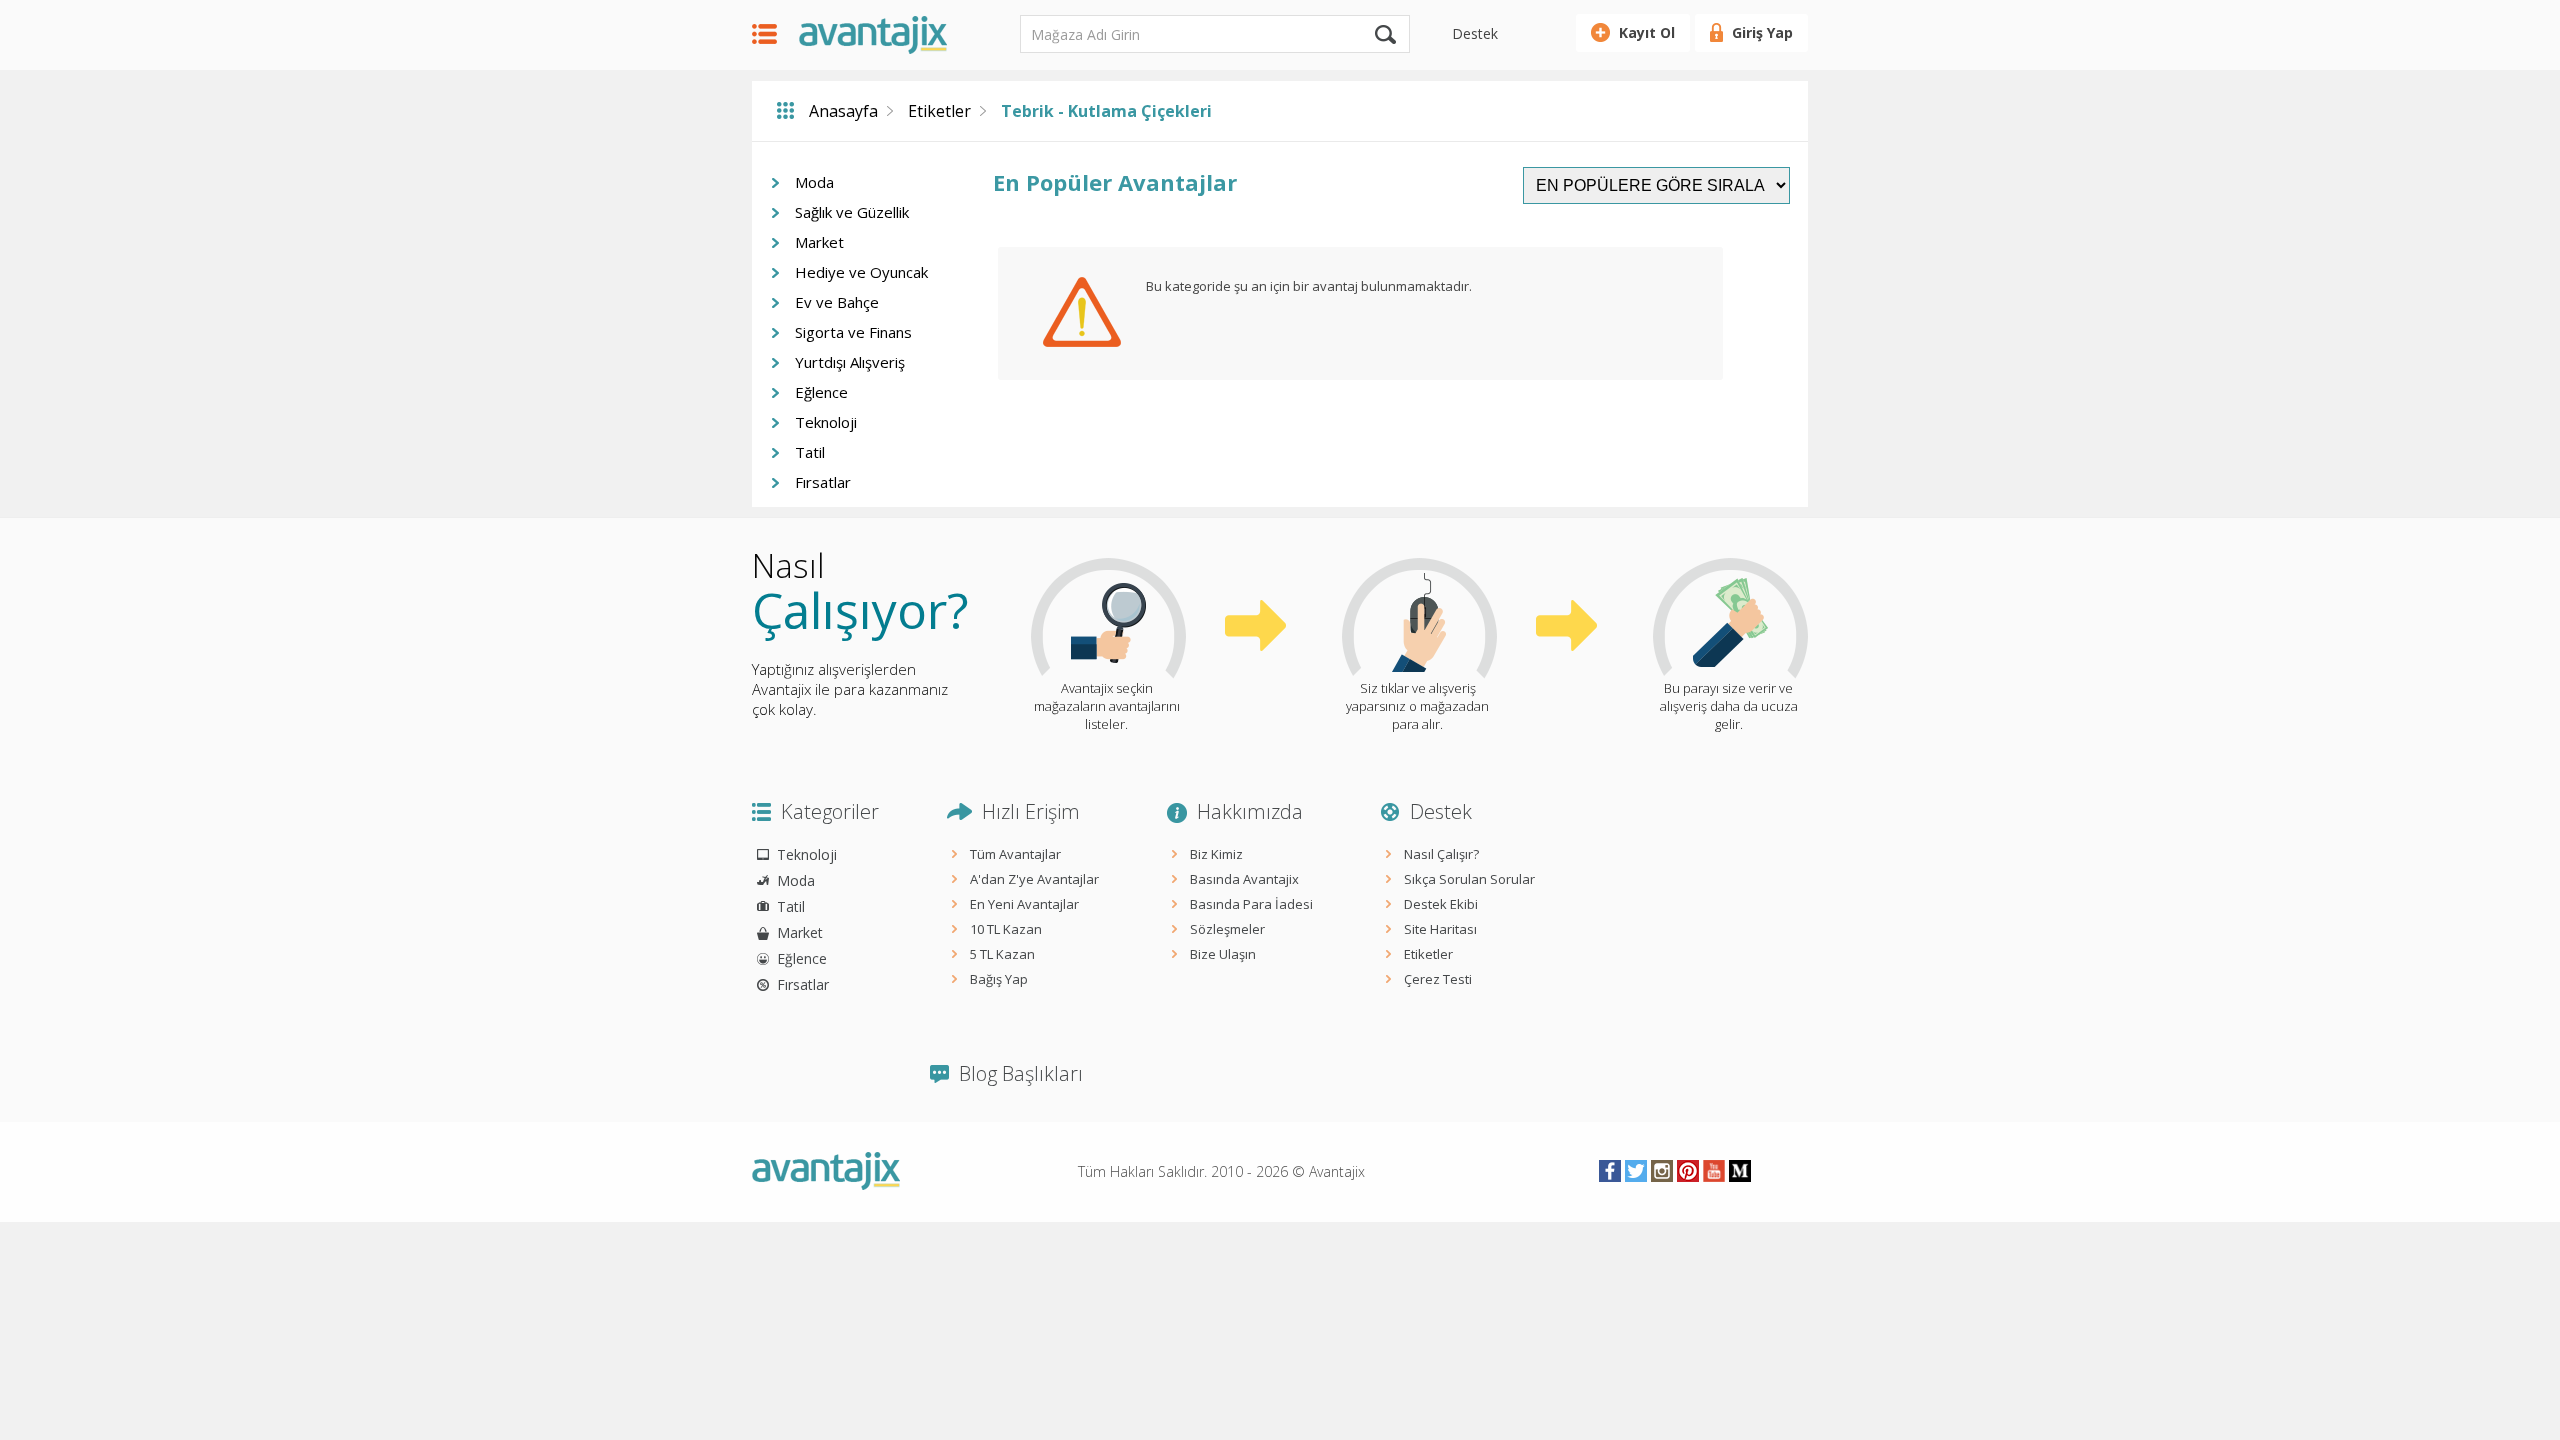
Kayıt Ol (1647, 32)
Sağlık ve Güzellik (852, 212)
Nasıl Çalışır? (1441, 854)
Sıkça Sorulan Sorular (1469, 879)
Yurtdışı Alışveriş (850, 362)
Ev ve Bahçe (837, 302)
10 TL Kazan (1006, 929)
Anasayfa (843, 111)
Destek (1475, 33)
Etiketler (939, 111)
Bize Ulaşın (1223, 954)
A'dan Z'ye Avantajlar (1034, 879)
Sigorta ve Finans (853, 332)
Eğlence (821, 392)
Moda (814, 182)
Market (819, 242)
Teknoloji (826, 422)
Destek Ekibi (1441, 904)
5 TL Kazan (1002, 954)
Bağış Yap (999, 979)
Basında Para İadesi (1251, 904)
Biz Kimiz (1216, 854)
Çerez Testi (1438, 979)
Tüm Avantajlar (1015, 854)
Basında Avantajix (1244, 879)
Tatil (810, 452)
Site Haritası (1440, 929)
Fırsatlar (823, 482)
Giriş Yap (1762, 32)
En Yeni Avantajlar (1024, 904)
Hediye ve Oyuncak (861, 272)
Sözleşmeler (1227, 929)
